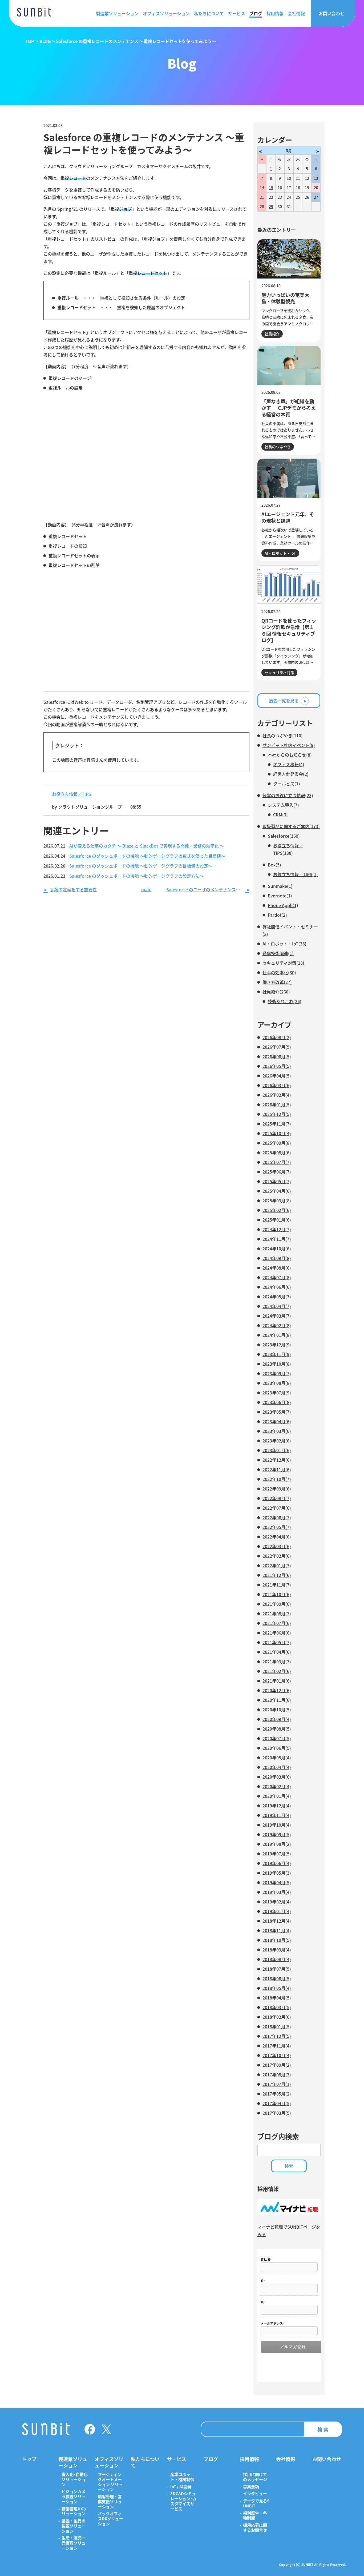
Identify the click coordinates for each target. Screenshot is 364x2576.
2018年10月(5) (277, 1940)
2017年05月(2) (277, 2094)
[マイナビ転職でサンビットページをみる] (289, 2213)
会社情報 (296, 13)
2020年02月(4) (277, 1786)
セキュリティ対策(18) (283, 963)
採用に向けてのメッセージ (255, 2477)
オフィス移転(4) (289, 764)
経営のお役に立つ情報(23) (288, 795)
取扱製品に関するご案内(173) (291, 826)
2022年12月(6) (277, 1460)
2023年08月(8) (277, 1383)
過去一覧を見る (284, 701)
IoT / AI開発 (181, 2487)
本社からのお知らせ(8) (290, 755)
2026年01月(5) (277, 1104)
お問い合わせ (331, 13)
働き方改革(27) (277, 982)
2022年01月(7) (277, 1565)
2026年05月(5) (277, 1066)
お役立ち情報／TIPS (72, 794)
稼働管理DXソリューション (74, 2511)
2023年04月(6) (277, 1421)
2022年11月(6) (277, 1469)
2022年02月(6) (277, 1556)
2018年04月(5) (277, 1998)
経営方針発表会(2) (291, 774)
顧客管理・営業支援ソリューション (110, 2502)
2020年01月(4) (277, 1796)
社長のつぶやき (278, 447)
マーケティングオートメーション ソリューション (110, 2482)
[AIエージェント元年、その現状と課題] (289, 478)
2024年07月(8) (277, 1277)
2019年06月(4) (277, 1863)
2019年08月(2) (277, 1844)
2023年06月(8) (277, 1402)
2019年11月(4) (277, 1815)
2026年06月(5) (277, 1056)
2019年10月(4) (277, 1825)
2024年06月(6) (277, 1287)
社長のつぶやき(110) (283, 736)
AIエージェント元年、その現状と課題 (288, 517)
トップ (29, 2459)
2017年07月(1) (277, 2084)
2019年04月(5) (277, 1882)
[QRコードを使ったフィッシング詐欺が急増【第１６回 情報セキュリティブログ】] (289, 585)
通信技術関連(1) (278, 953)
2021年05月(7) (277, 1642)
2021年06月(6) (277, 1633)
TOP (30, 41)
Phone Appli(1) (283, 905)
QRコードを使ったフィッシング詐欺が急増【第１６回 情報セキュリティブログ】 (289, 630)
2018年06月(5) (277, 1978)
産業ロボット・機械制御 (182, 2477)
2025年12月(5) (277, 1114)
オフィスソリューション (166, 13)
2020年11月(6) (277, 1700)
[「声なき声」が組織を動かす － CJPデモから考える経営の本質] (289, 365)
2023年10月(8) (277, 1364)
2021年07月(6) (277, 1623)
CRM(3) (280, 814)
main (146, 889)
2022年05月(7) (277, 1527)
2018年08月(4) (277, 1959)
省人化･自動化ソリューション (75, 2479)
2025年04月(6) (277, 1191)
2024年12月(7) (277, 1229)
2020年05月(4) (277, 1758)
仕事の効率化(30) (279, 972)
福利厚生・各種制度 (255, 2516)
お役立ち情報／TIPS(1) (296, 874)
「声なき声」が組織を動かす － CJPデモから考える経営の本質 (289, 408)
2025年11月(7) (277, 1124)
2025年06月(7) (277, 1172)
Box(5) (274, 865)
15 (271, 188)
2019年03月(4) (277, 1892)
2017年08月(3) (277, 2074)
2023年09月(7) (277, 1373)
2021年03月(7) (277, 1661)
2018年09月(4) (277, 1950)
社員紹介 (272, 334)
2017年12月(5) (277, 2036)
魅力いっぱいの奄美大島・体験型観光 (285, 298)
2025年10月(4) (277, 1133)
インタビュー (255, 2494)
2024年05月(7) (277, 1297)
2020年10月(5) (277, 1710)
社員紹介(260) (276, 992)
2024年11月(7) (277, 1239)
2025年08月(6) (277, 1152)
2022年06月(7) (277, 1517)
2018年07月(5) (277, 1969)
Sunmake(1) (280, 886)
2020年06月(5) (277, 1748)
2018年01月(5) (277, 2026)
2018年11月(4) (277, 1930)
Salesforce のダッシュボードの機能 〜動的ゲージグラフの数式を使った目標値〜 (147, 856)
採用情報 (275, 13)
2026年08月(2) (277, 1037)
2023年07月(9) (277, 1393)
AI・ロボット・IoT (280, 553)
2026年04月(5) (277, 1076)
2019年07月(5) (277, 1854)
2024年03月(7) (277, 1316)
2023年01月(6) (277, 1450)
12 (307, 178)
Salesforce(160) (284, 836)
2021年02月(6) (277, 1671)
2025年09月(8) (277, 1143)
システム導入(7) (283, 805)
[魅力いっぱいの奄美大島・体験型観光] (289, 259)
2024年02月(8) (277, 1325)
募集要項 (251, 2487)
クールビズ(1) (287, 784)
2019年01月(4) (277, 1911)
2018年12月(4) (277, 1921)
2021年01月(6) (277, 1681)
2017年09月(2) (277, 2065)
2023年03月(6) (277, 1431)
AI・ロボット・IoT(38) (284, 944)
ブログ (256, 13)
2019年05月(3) (277, 1873)
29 (271, 206)
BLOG (45, 41)
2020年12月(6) (277, 1690)
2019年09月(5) (277, 1834)
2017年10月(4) (277, 2055)
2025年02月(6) (277, 1210)
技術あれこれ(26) (285, 1001)
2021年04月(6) (277, 1652)
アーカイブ (274, 1025)
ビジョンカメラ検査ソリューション (74, 2497)
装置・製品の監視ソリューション (74, 2526)
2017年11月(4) (277, 2046)
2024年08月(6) (277, 1268)
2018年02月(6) (277, 2017)
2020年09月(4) (277, 1719)
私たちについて (209, 13)
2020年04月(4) (277, 1767)
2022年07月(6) (277, 1508)
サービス (237, 13)
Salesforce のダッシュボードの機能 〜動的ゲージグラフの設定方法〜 (137, 876)
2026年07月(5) (277, 1047)
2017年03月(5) (277, 2113)
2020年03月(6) (277, 1777)
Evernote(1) (280, 896)
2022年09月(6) (277, 1489)
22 (271, 197)
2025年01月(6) (277, 1220)
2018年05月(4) (277, 1988)
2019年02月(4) (277, 1902)
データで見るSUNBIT (256, 2503)
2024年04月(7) (277, 1306)
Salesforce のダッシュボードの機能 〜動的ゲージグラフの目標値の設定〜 (141, 866)
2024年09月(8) (277, 1258)
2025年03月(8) (277, 1200)
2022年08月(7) (277, 1498)
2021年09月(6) (277, 1604)
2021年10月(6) (277, 1594)
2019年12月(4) (277, 1806)
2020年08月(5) (277, 1729)
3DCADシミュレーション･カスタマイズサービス (183, 2501)
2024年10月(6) (277, 1249)
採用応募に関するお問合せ (255, 2528)
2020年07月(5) (277, 1738)
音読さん (95, 760)
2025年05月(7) (277, 1181)
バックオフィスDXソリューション (110, 2519)
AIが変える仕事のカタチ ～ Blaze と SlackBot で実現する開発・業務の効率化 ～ (147, 846)
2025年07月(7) (277, 1162)
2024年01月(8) (277, 1335)
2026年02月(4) (277, 1095)
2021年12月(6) (277, 1575)
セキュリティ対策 (279, 673)
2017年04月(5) (277, 2103)
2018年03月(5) (277, 2007)
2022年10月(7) (277, 1479)
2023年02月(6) (277, 1441)
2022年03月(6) (277, 1546)
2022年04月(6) (277, 1537)
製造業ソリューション (117, 13)
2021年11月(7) (277, 1585)
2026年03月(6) (277, 1085)
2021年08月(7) (277, 1613)
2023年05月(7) (277, 1412)
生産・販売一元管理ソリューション (74, 2543)
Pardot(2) (277, 915)
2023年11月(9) (277, 1354)
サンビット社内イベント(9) (289, 745)
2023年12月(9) (277, 1345)
